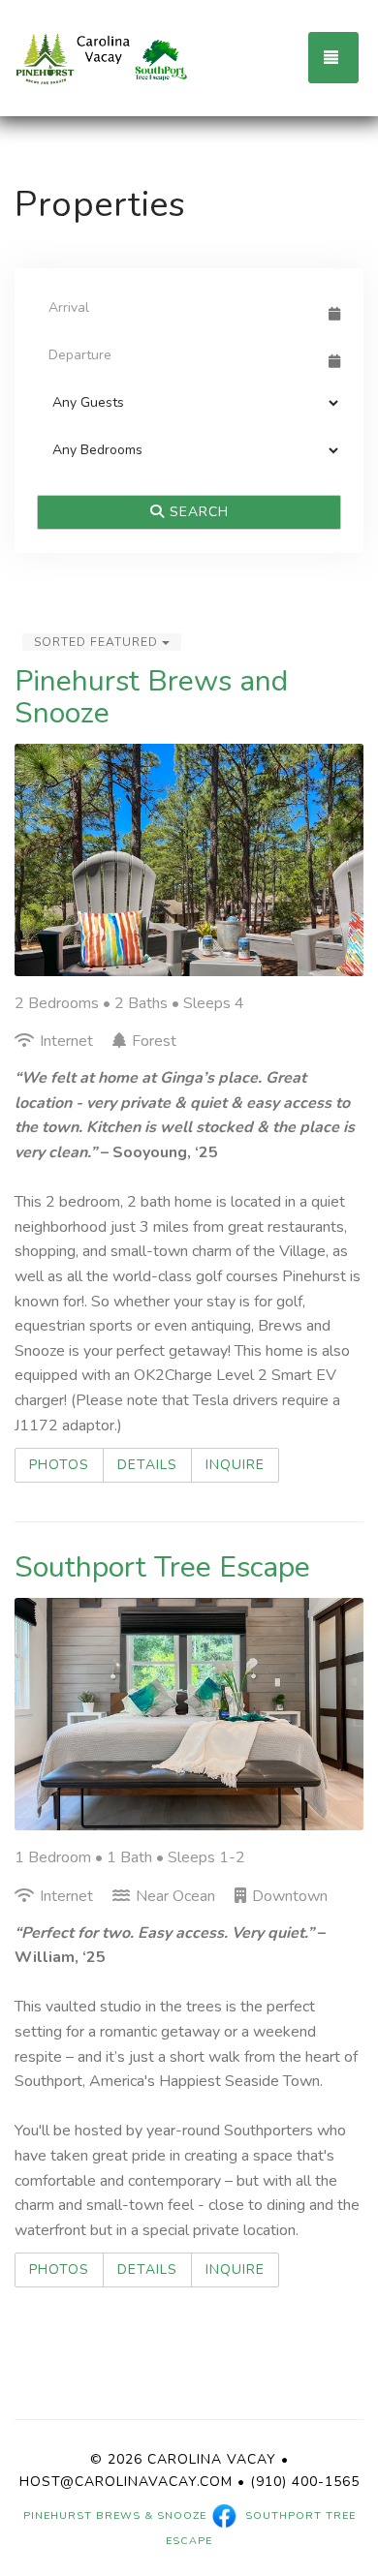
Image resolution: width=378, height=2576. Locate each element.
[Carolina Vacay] (102, 58)
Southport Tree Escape (162, 1567)
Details (147, 1465)
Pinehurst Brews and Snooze (151, 697)
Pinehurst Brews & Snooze (115, 2515)
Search (197, 512)
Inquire (235, 1465)
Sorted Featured (98, 642)
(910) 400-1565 (305, 2482)
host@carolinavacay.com (126, 2482)
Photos (59, 1465)
